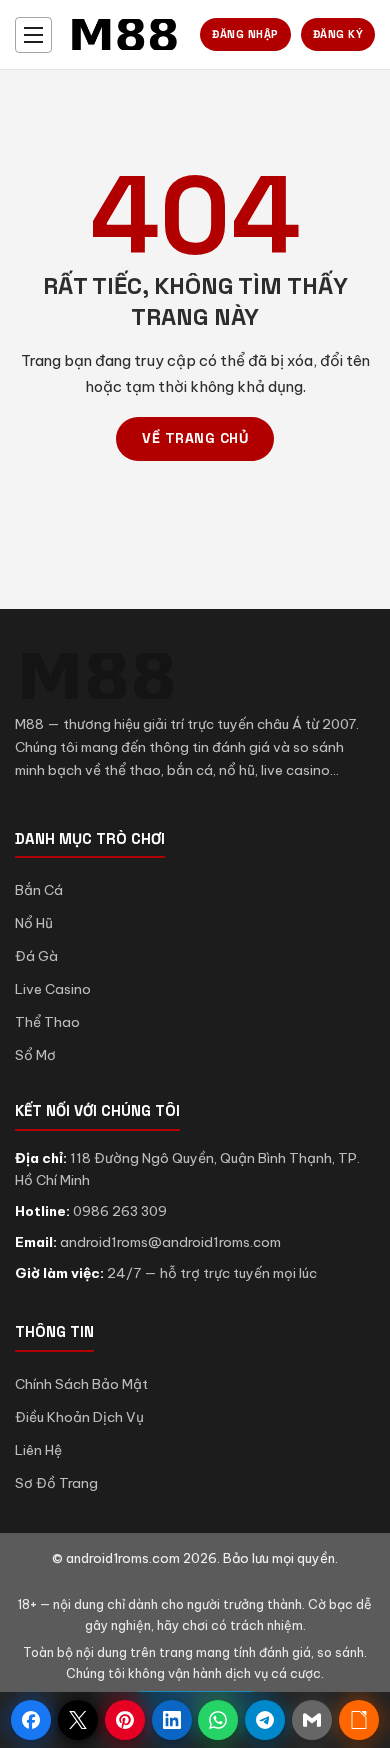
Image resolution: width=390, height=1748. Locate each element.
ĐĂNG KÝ (338, 34)
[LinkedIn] (172, 1720)
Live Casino (53, 989)
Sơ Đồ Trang (56, 1483)
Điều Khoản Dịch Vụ (79, 1417)
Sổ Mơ (35, 1055)
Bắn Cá (39, 890)
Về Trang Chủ (195, 438)
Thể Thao (47, 1022)
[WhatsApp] (218, 1720)
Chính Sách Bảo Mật (81, 1384)
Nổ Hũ (34, 923)
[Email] (312, 1720)
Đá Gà (36, 956)
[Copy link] (359, 1720)
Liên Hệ (38, 1450)
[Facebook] (31, 1720)
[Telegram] (265, 1720)
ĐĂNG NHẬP (245, 34)
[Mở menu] (33, 35)
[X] (78, 1720)
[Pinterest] (125, 1720)
